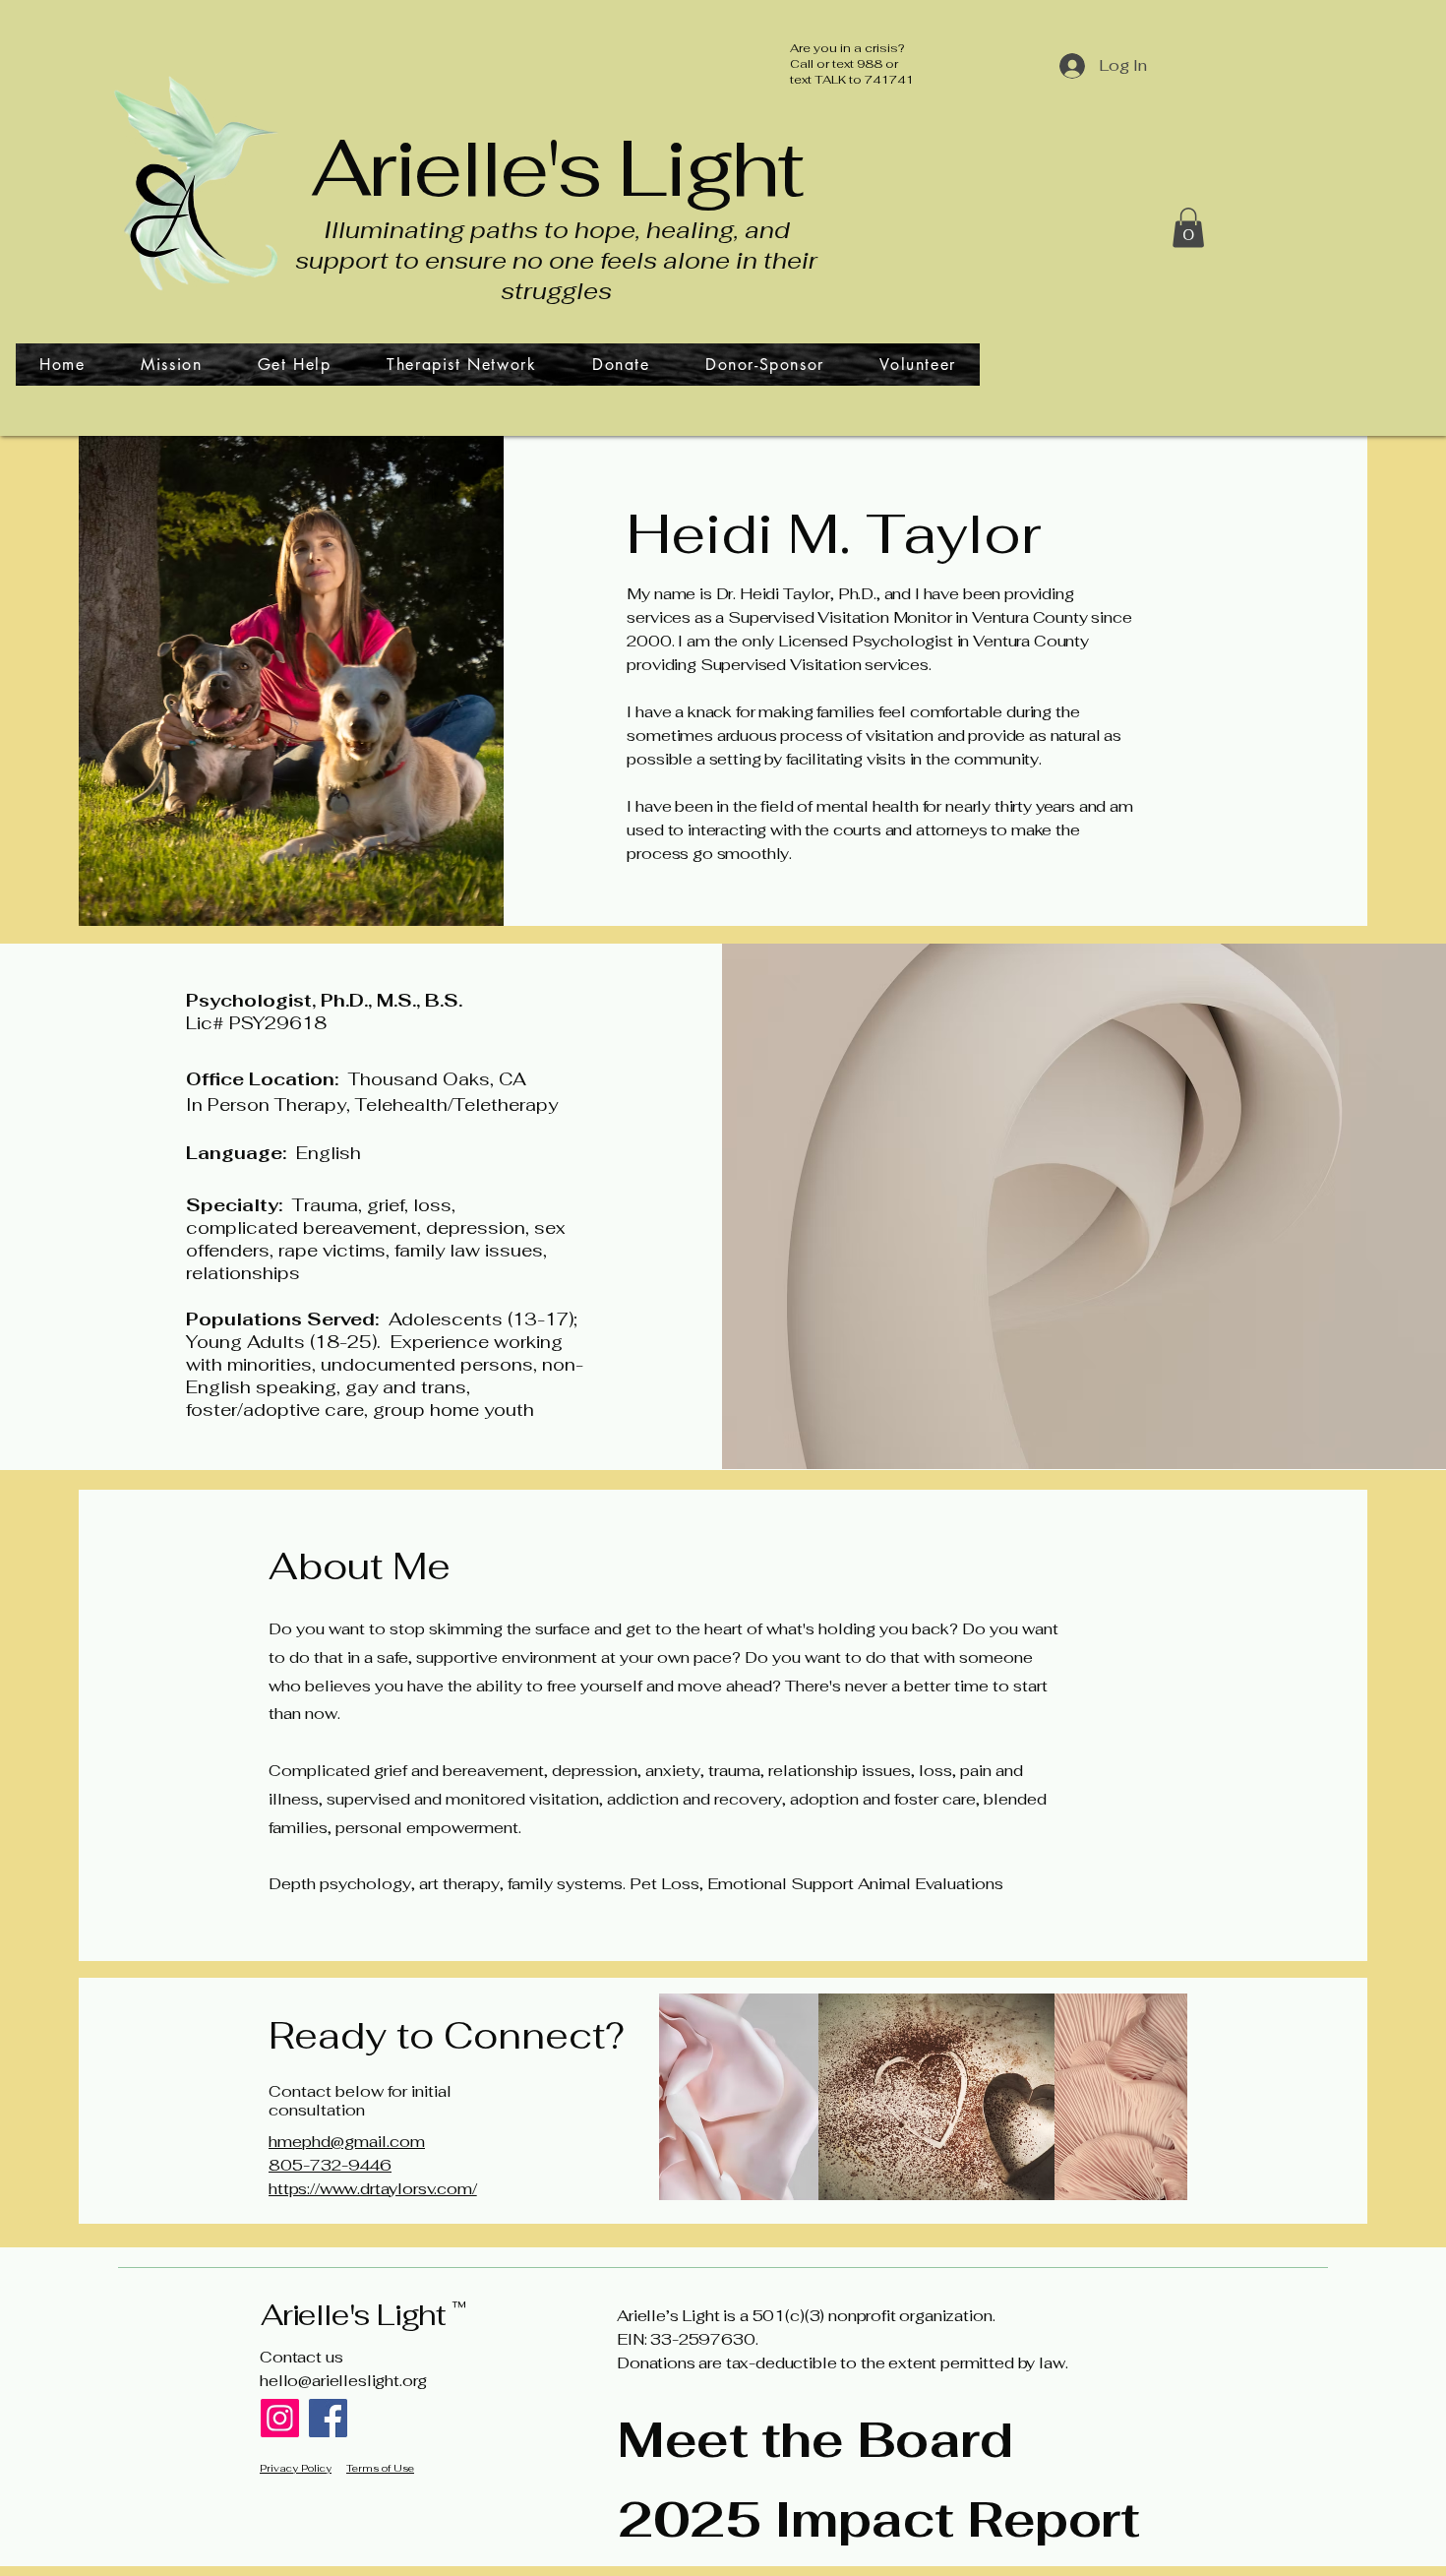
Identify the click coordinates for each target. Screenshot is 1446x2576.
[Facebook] (328, 2418)
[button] (1188, 228)
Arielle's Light (557, 167)
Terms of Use (380, 2468)
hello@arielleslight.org (343, 2381)
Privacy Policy (296, 2468)
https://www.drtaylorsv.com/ (373, 2189)
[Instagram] (280, 2418)
